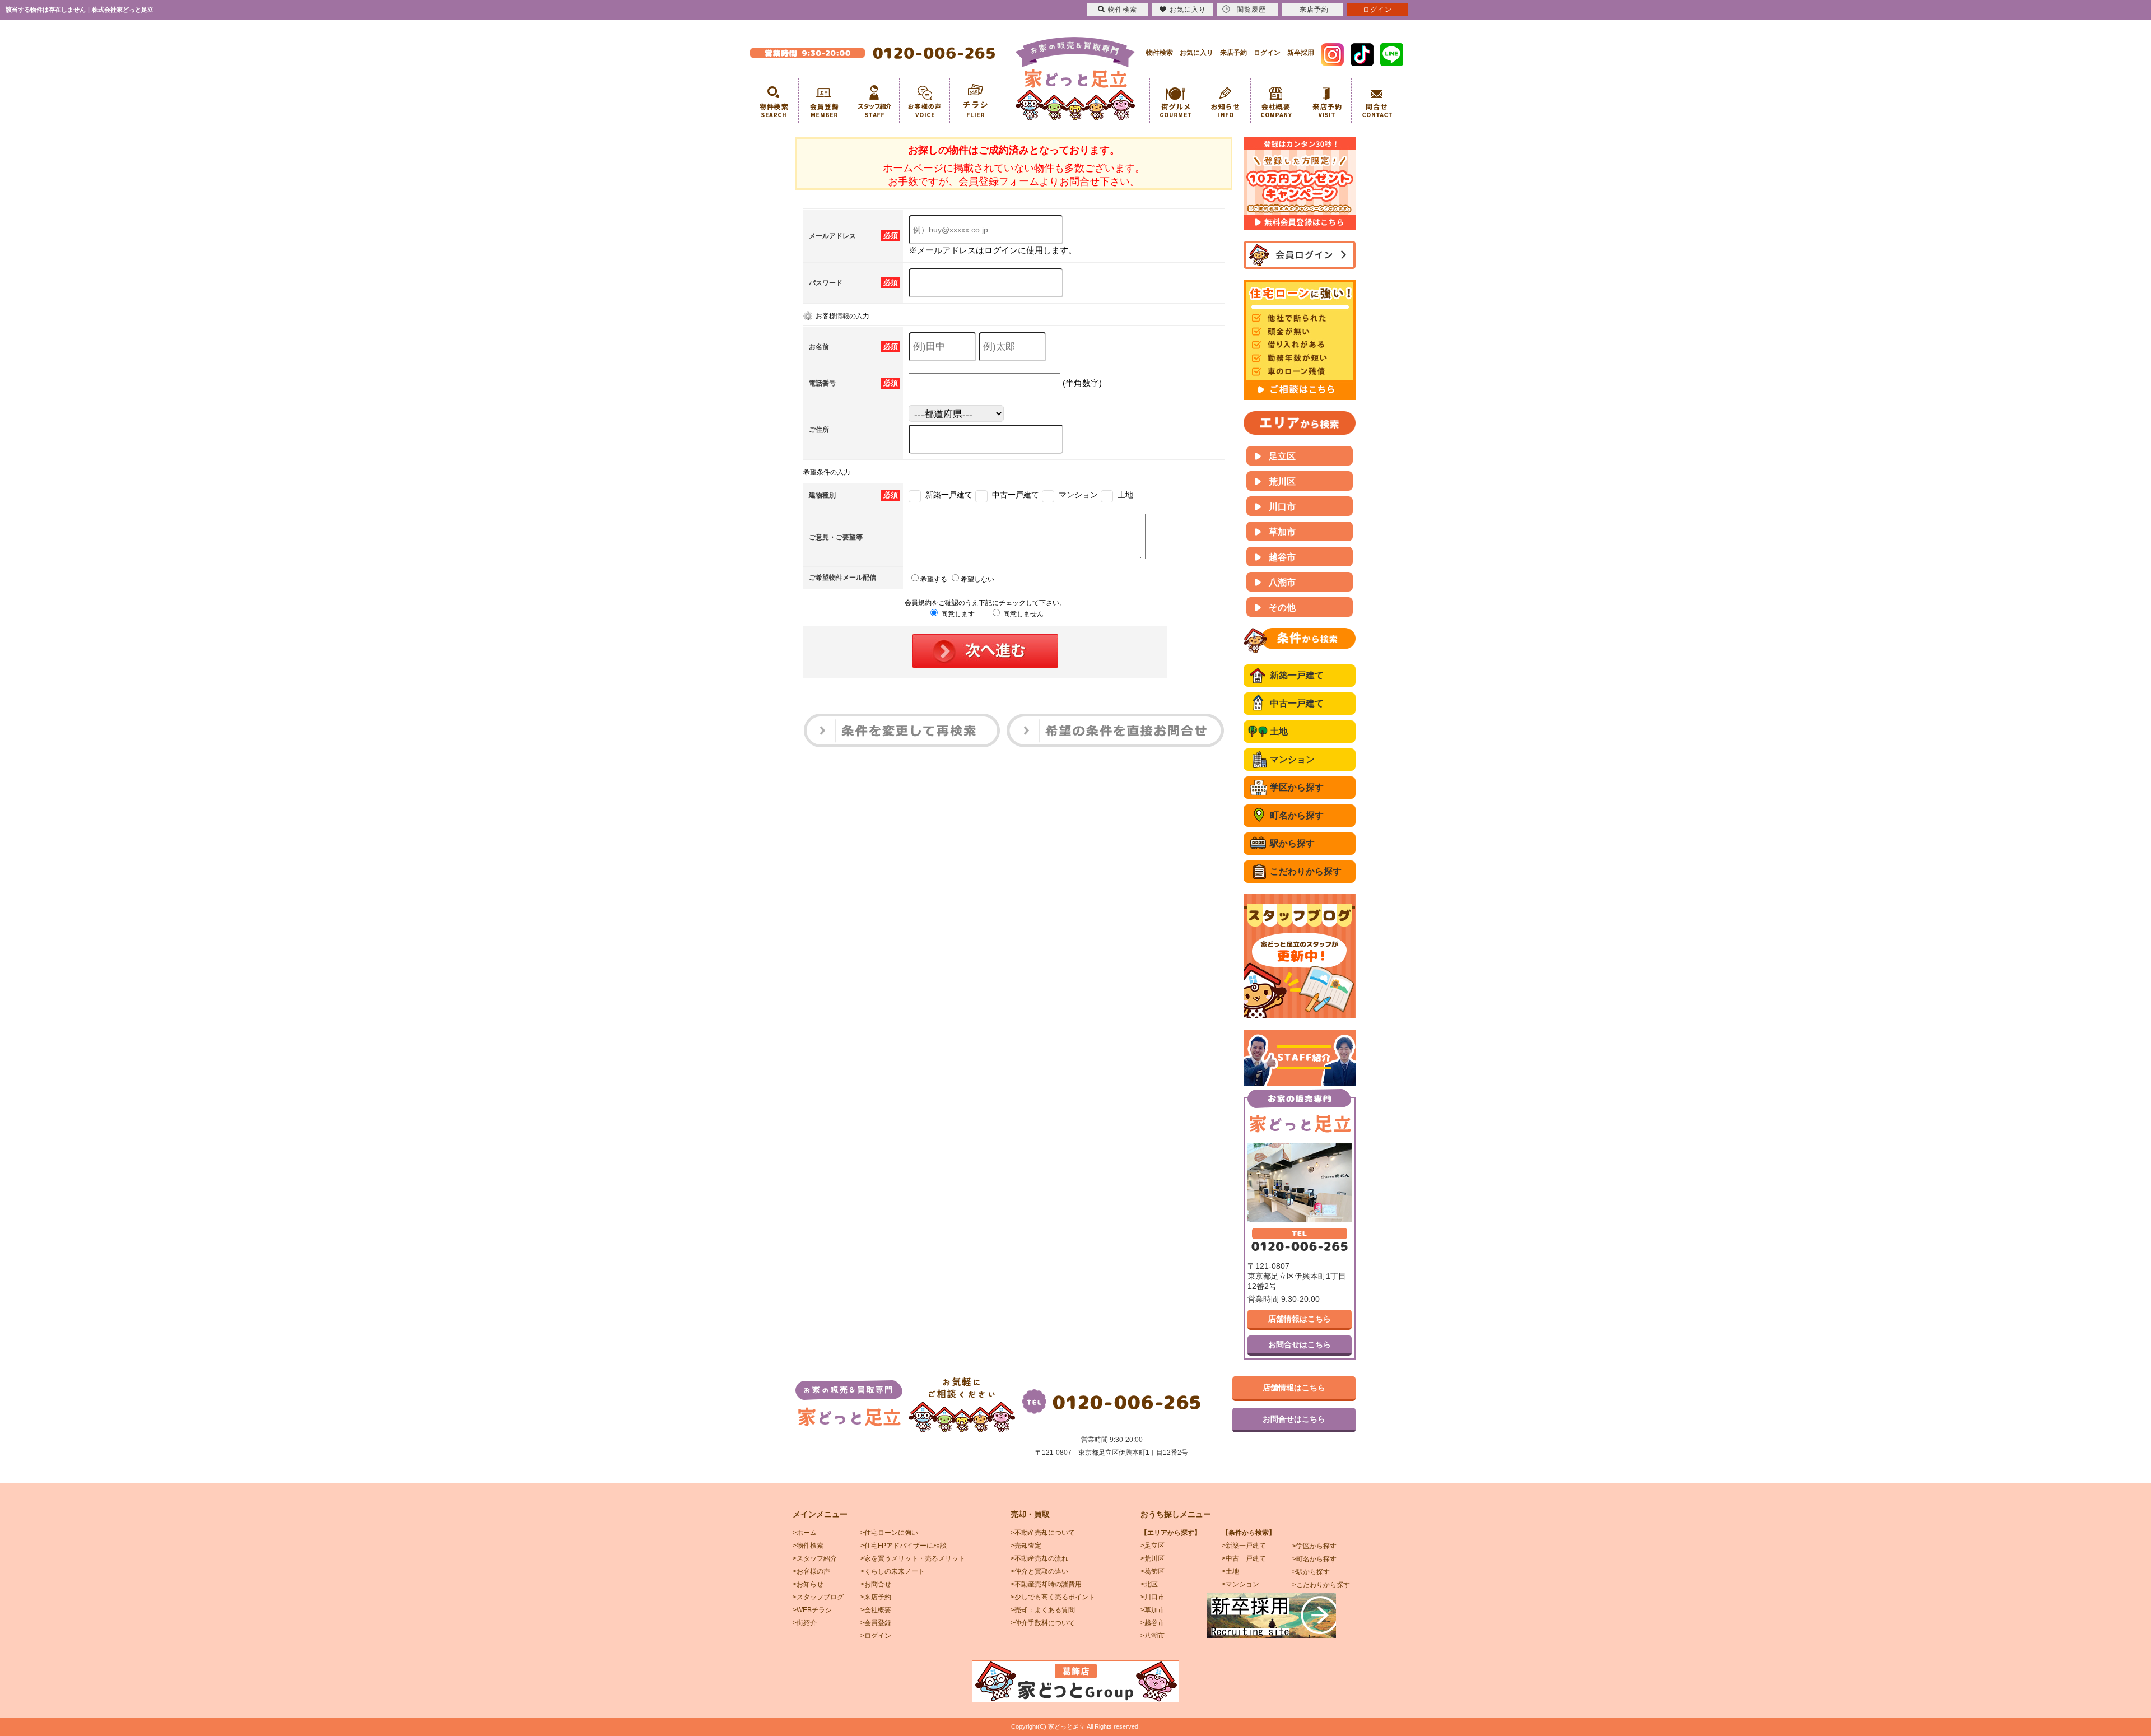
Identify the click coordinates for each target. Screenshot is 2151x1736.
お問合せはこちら (1300, 1344)
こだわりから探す (1306, 871)
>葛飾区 (1153, 1571)
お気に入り (1196, 53)
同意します (957, 614)
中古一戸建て (1297, 703)
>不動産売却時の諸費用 (1046, 1584)
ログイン (1267, 53)
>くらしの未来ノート (893, 1571)
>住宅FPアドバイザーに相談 (904, 1546)
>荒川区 (1153, 1558)
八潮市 (1282, 582)
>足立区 (1153, 1546)
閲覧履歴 (1251, 10)
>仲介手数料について (1043, 1623)
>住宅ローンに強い (889, 1533)
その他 (1282, 608)
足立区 (1282, 456)
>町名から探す (1314, 1559)
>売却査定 (1026, 1546)
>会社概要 (876, 1610)
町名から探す (1297, 815)
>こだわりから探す (1321, 1585)
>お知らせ (808, 1584)
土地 (1279, 731)
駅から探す (1292, 843)
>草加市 (1153, 1610)
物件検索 (1160, 53)
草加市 (1282, 532)
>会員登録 (876, 1623)
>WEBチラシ (812, 1610)
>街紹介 (805, 1623)
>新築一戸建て (1244, 1546)
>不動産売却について (1043, 1533)
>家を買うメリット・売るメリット (913, 1558)
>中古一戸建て (1244, 1558)
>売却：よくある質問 (1043, 1610)
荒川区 (1282, 481)
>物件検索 (808, 1546)
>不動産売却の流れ (1039, 1558)
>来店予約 (876, 1597)
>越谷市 (1153, 1623)
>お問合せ (876, 1584)
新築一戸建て (1297, 675)
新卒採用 (1301, 53)
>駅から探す (1311, 1572)
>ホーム (805, 1533)
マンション (1292, 759)
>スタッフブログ (818, 1597)
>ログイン (876, 1636)
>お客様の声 (811, 1571)
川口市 (1282, 507)
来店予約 (1233, 53)
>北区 (1149, 1584)
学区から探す (1297, 787)
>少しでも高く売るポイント (1053, 1597)
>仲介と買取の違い (1039, 1571)
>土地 (1230, 1571)
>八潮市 (1153, 1636)
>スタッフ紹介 (815, 1558)
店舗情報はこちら (1300, 1319)
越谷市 (1282, 557)
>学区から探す (1314, 1546)
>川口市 (1153, 1597)
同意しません (1023, 614)
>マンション (1240, 1584)
